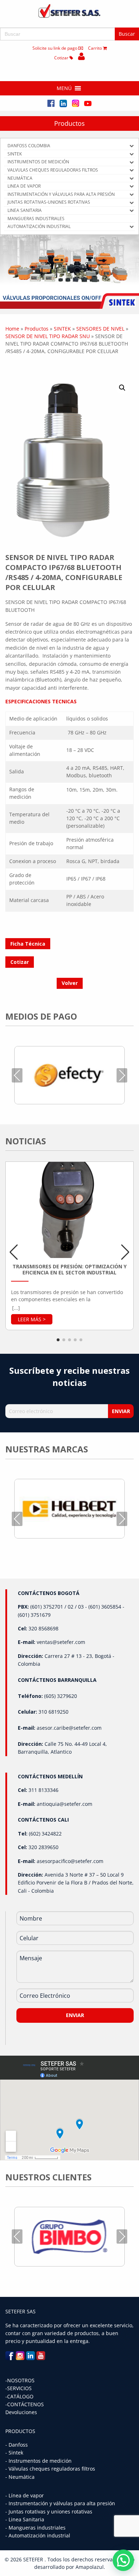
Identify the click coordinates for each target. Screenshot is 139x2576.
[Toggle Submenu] (132, 146)
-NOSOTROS (20, 2380)
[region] (69, 272)
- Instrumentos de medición (38, 2461)
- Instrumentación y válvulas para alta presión (60, 2503)
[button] (64, 88)
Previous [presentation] (17, 1075)
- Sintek (14, 2453)
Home (12, 329)
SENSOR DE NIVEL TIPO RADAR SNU (48, 336)
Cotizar (62, 58)
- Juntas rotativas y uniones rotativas (49, 2511)
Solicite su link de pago (55, 48)
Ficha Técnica (28, 944)
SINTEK (62, 329)
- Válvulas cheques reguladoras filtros (50, 2469)
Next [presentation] (122, 1075)
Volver (70, 983)
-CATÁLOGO (19, 2396)
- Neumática (20, 2477)
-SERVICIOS (19, 2388)
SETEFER (34, 2559)
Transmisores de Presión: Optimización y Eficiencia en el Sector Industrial (69, 1270)
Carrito (96, 48)
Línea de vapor (26, 2495)
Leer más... (32, 1319)
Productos (69, 123)
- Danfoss (17, 2445)
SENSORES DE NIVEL (100, 329)
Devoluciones (21, 2412)
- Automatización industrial (38, 2535)
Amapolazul (90, 2567)
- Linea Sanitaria (25, 2519)
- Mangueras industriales (35, 2528)
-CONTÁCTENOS (25, 2404)
